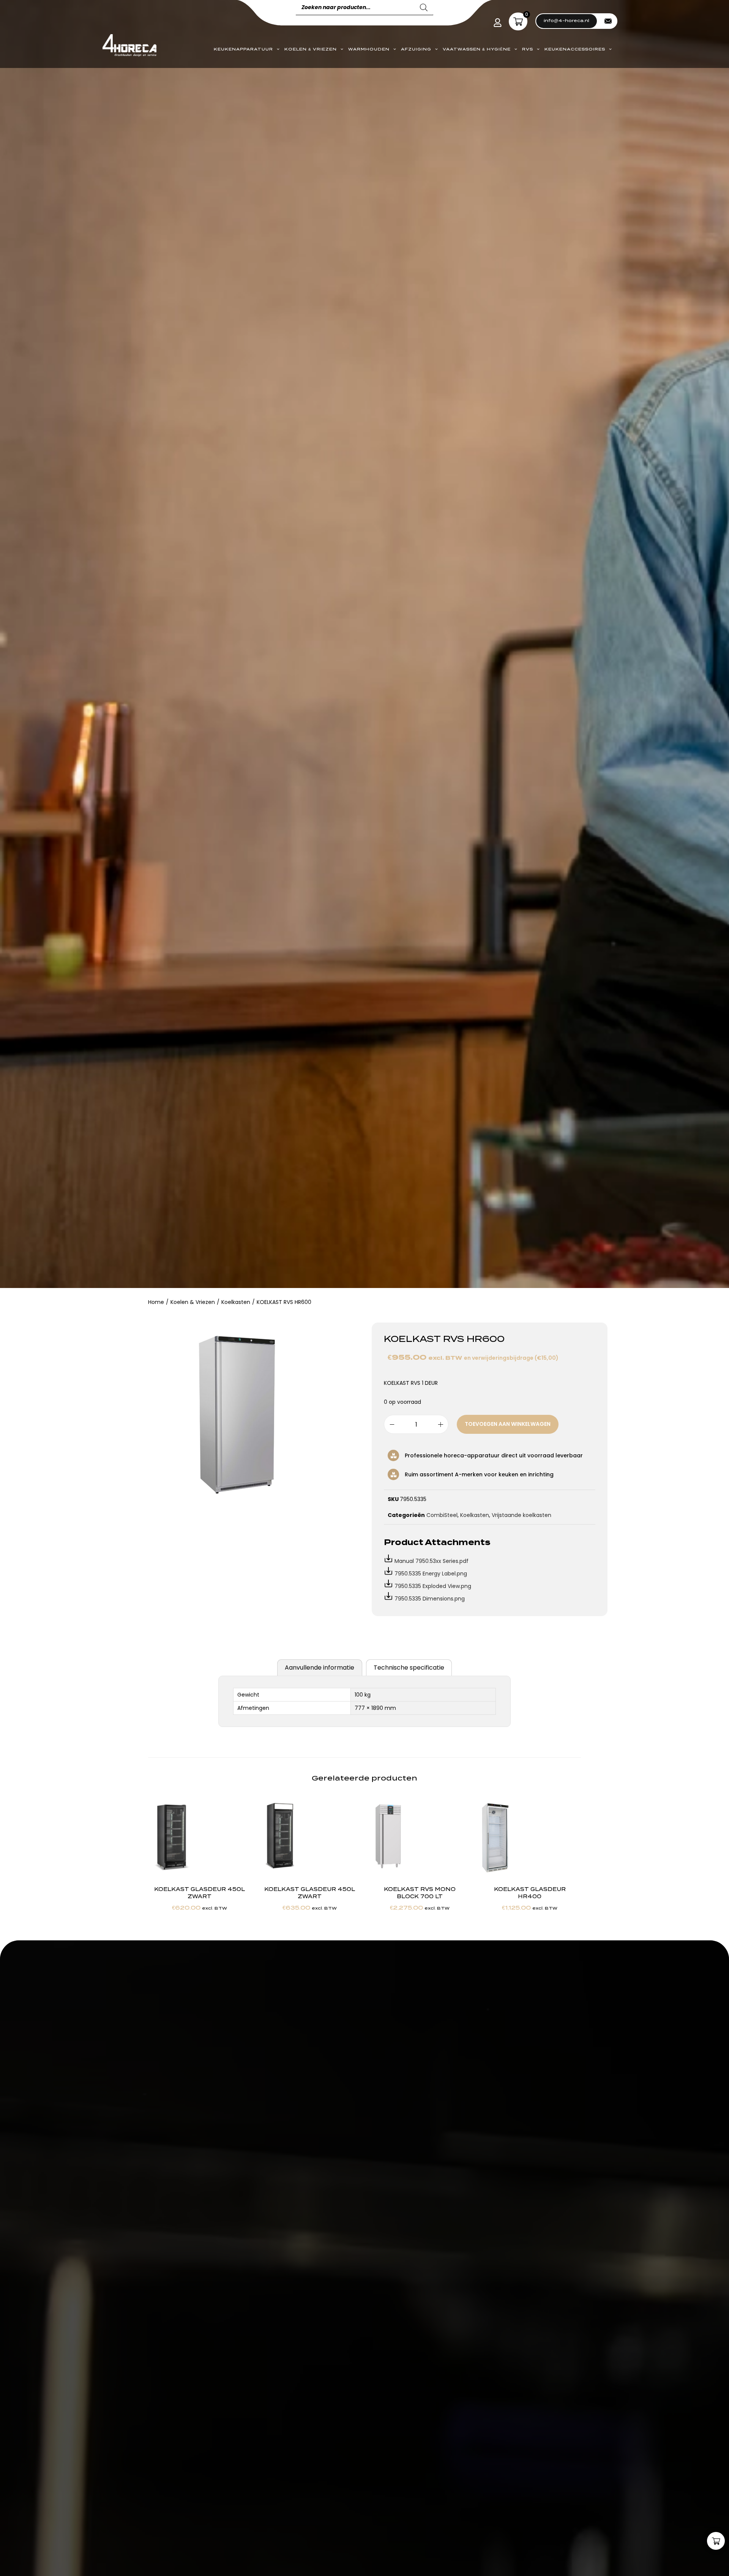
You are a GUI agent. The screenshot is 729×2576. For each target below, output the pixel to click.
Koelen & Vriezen (311, 49)
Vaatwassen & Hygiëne (477, 49)
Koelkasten (236, 1302)
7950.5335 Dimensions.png (430, 1599)
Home (156, 1302)
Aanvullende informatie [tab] (320, 1668)
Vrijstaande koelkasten (522, 1515)
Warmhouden (369, 49)
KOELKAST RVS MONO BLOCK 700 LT (420, 1893)
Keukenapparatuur (243, 49)
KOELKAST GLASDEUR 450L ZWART (200, 1893)
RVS (528, 49)
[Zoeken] (424, 8)
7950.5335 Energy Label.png (431, 1574)
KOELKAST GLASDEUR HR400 (530, 1893)
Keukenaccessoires (575, 49)
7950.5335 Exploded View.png (433, 1586)
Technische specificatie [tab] (409, 1668)
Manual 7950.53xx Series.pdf (432, 1561)
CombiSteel (442, 1515)
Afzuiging (416, 49)
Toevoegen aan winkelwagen (508, 1424)
